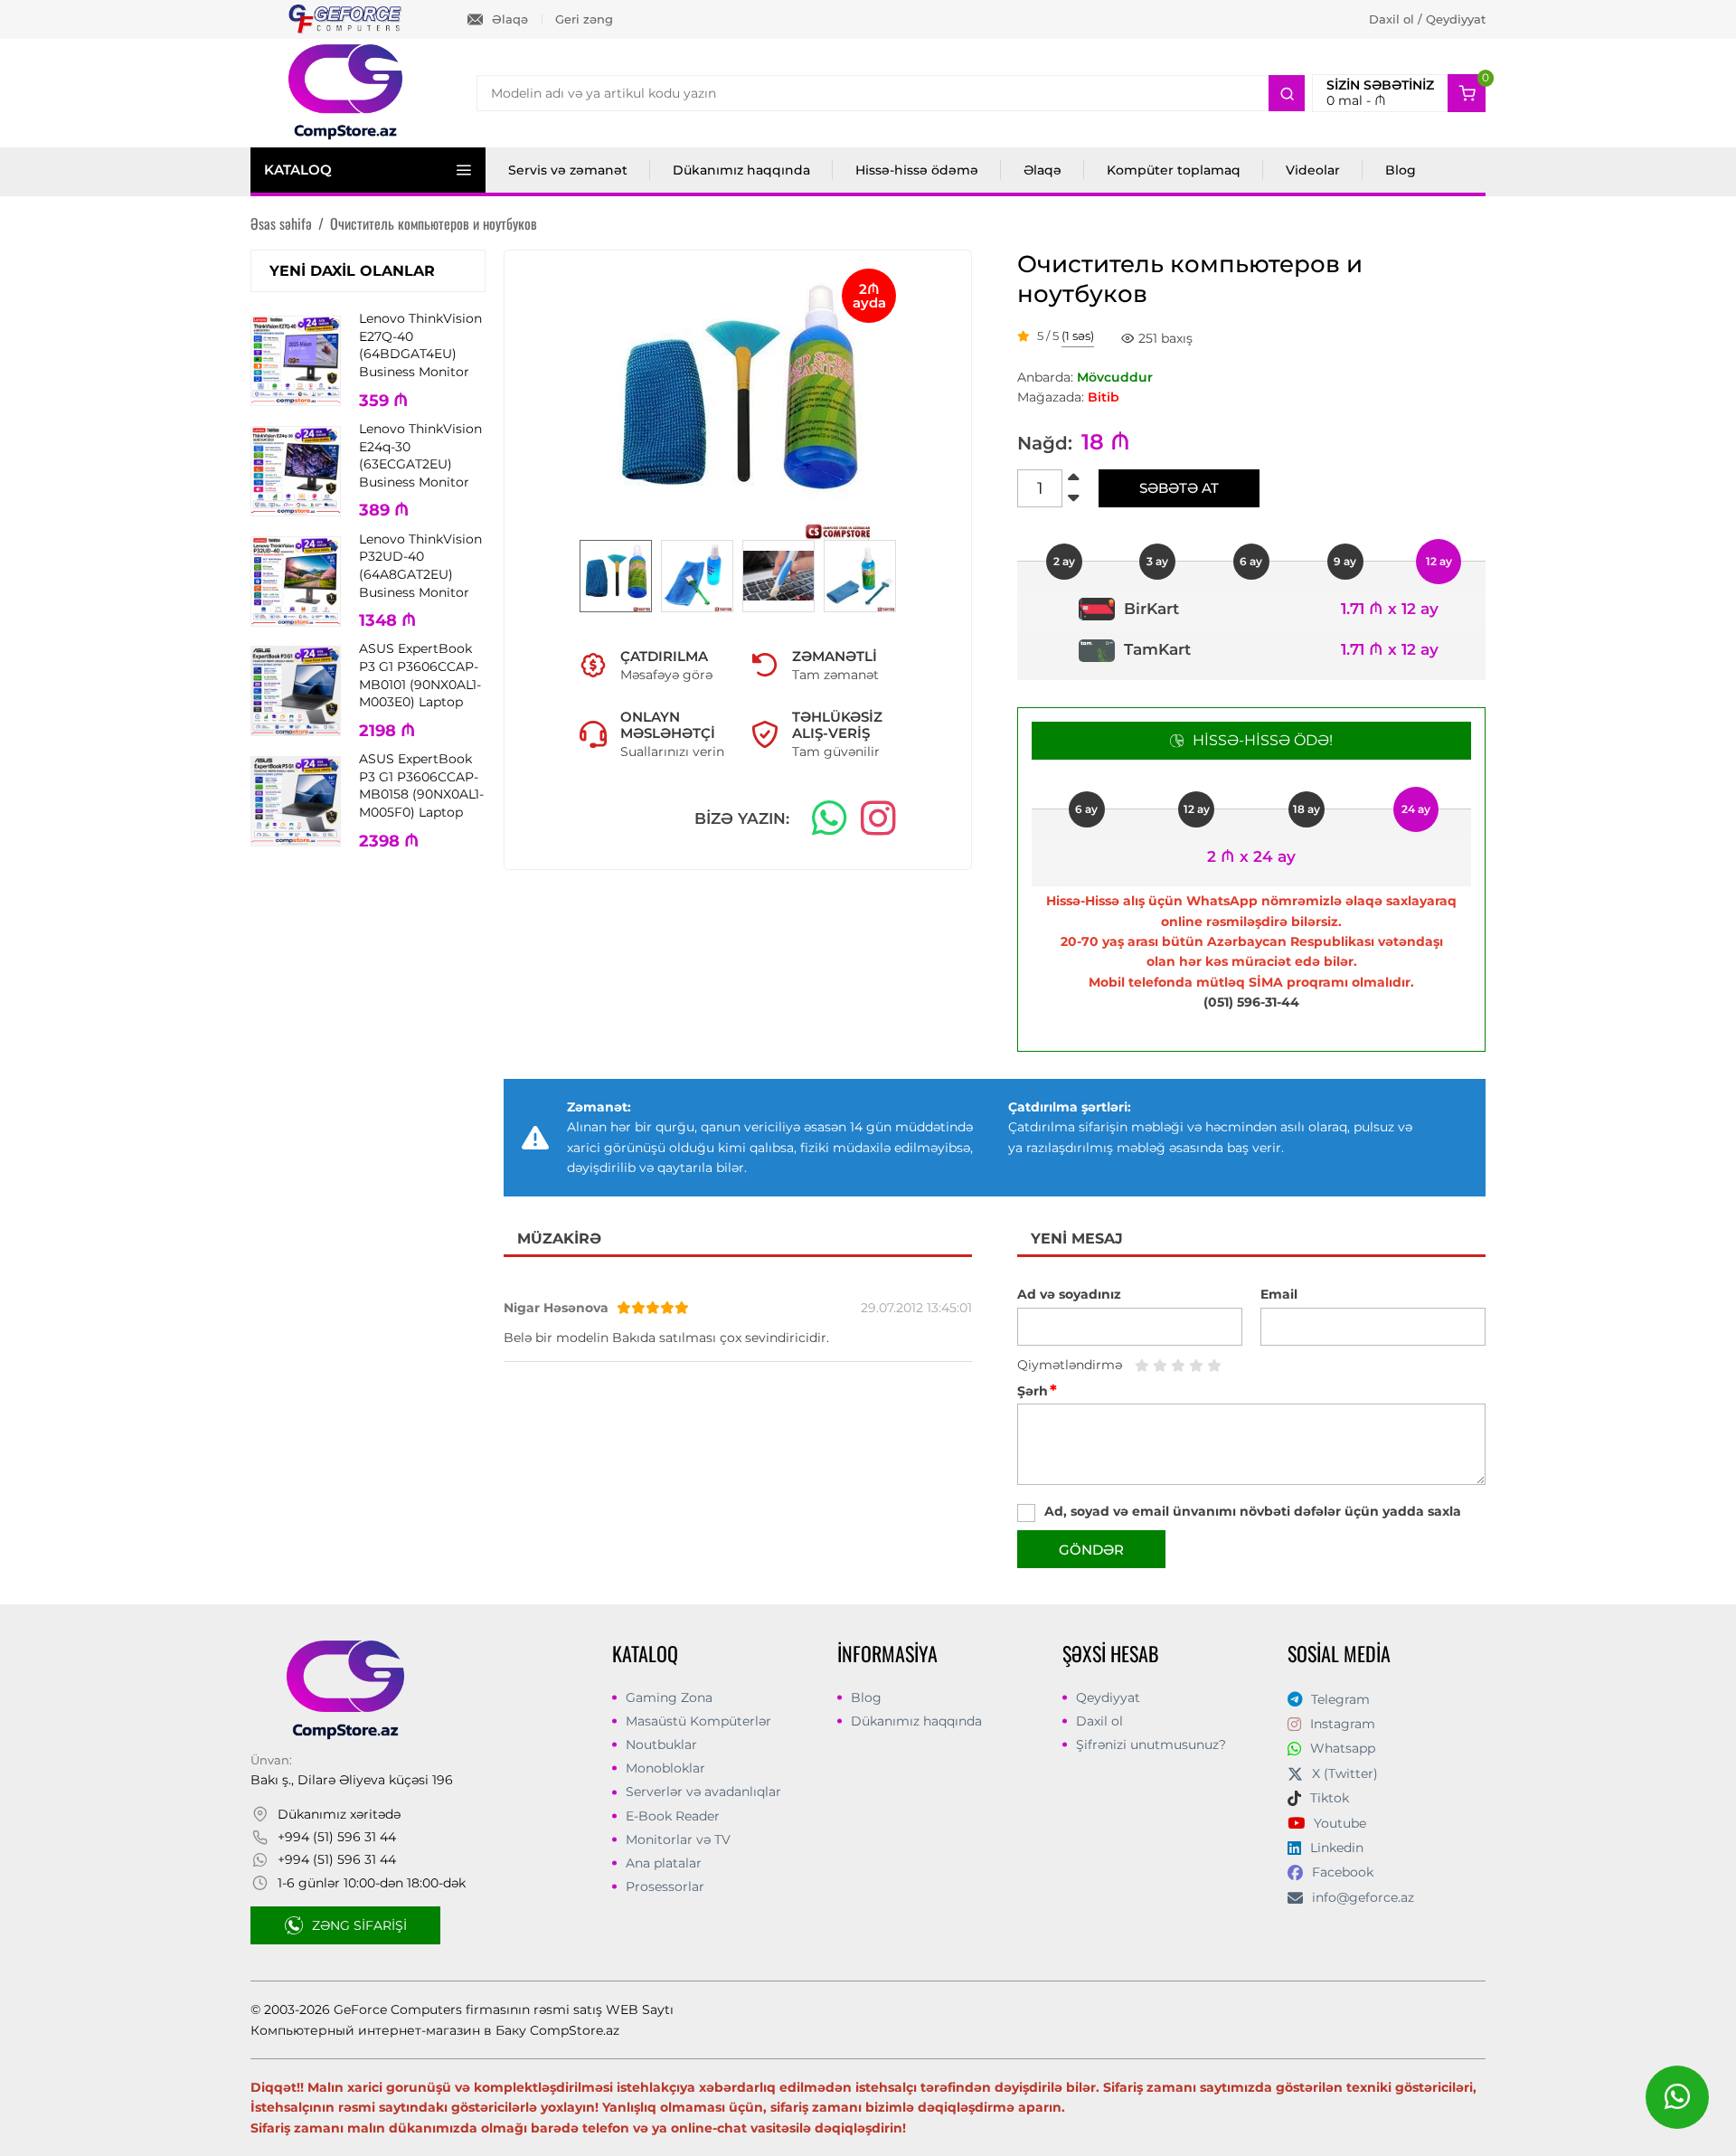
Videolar (1313, 170)
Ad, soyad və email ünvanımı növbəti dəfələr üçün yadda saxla (1253, 1511)
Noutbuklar (661, 1745)
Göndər (1091, 1550)
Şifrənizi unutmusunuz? (1151, 1745)
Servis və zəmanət (568, 170)
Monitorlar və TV (678, 1839)
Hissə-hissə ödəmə (917, 170)
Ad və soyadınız (1069, 1294)
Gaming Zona (669, 1697)
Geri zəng (584, 19)
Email (1279, 1294)
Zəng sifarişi (359, 1925)
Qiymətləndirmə (1070, 1365)
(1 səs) (1078, 336)
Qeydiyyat (1108, 1697)
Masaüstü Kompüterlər (698, 1721)
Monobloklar (665, 1768)
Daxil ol (1099, 1721)
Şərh (1037, 1391)
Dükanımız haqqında (741, 170)
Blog (1401, 170)
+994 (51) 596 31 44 (337, 1837)
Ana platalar (664, 1863)
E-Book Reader (673, 1816)
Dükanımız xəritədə (339, 1814)
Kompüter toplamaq (1174, 170)
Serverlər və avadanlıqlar (703, 1792)
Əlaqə (510, 19)
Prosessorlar (665, 1886)
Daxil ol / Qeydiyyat (1427, 19)
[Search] (1287, 93)
